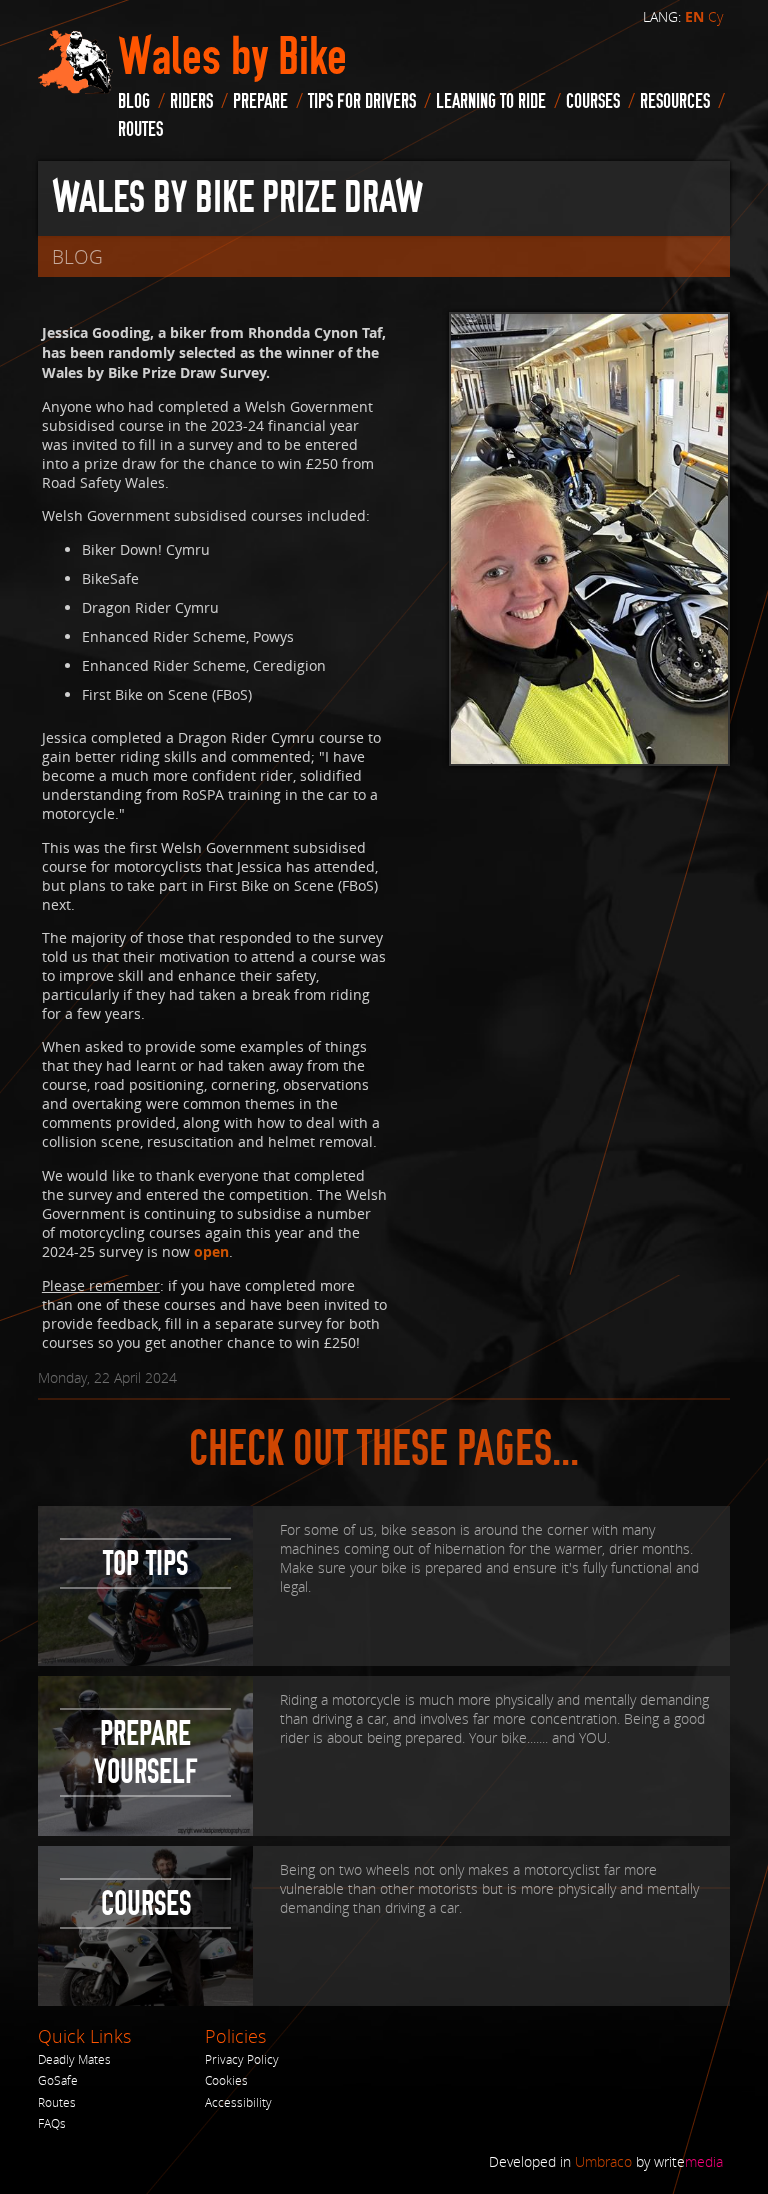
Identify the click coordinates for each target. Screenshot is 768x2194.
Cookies (226, 2080)
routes (140, 129)
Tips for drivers (362, 101)
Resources (675, 101)
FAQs (52, 2123)
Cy (715, 16)
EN (694, 17)
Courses (593, 101)
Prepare (260, 101)
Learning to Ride (491, 101)
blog (134, 101)
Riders (191, 101)
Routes (57, 2102)
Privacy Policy (242, 2059)
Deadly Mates (74, 2059)
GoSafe (58, 2080)
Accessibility (238, 2102)
